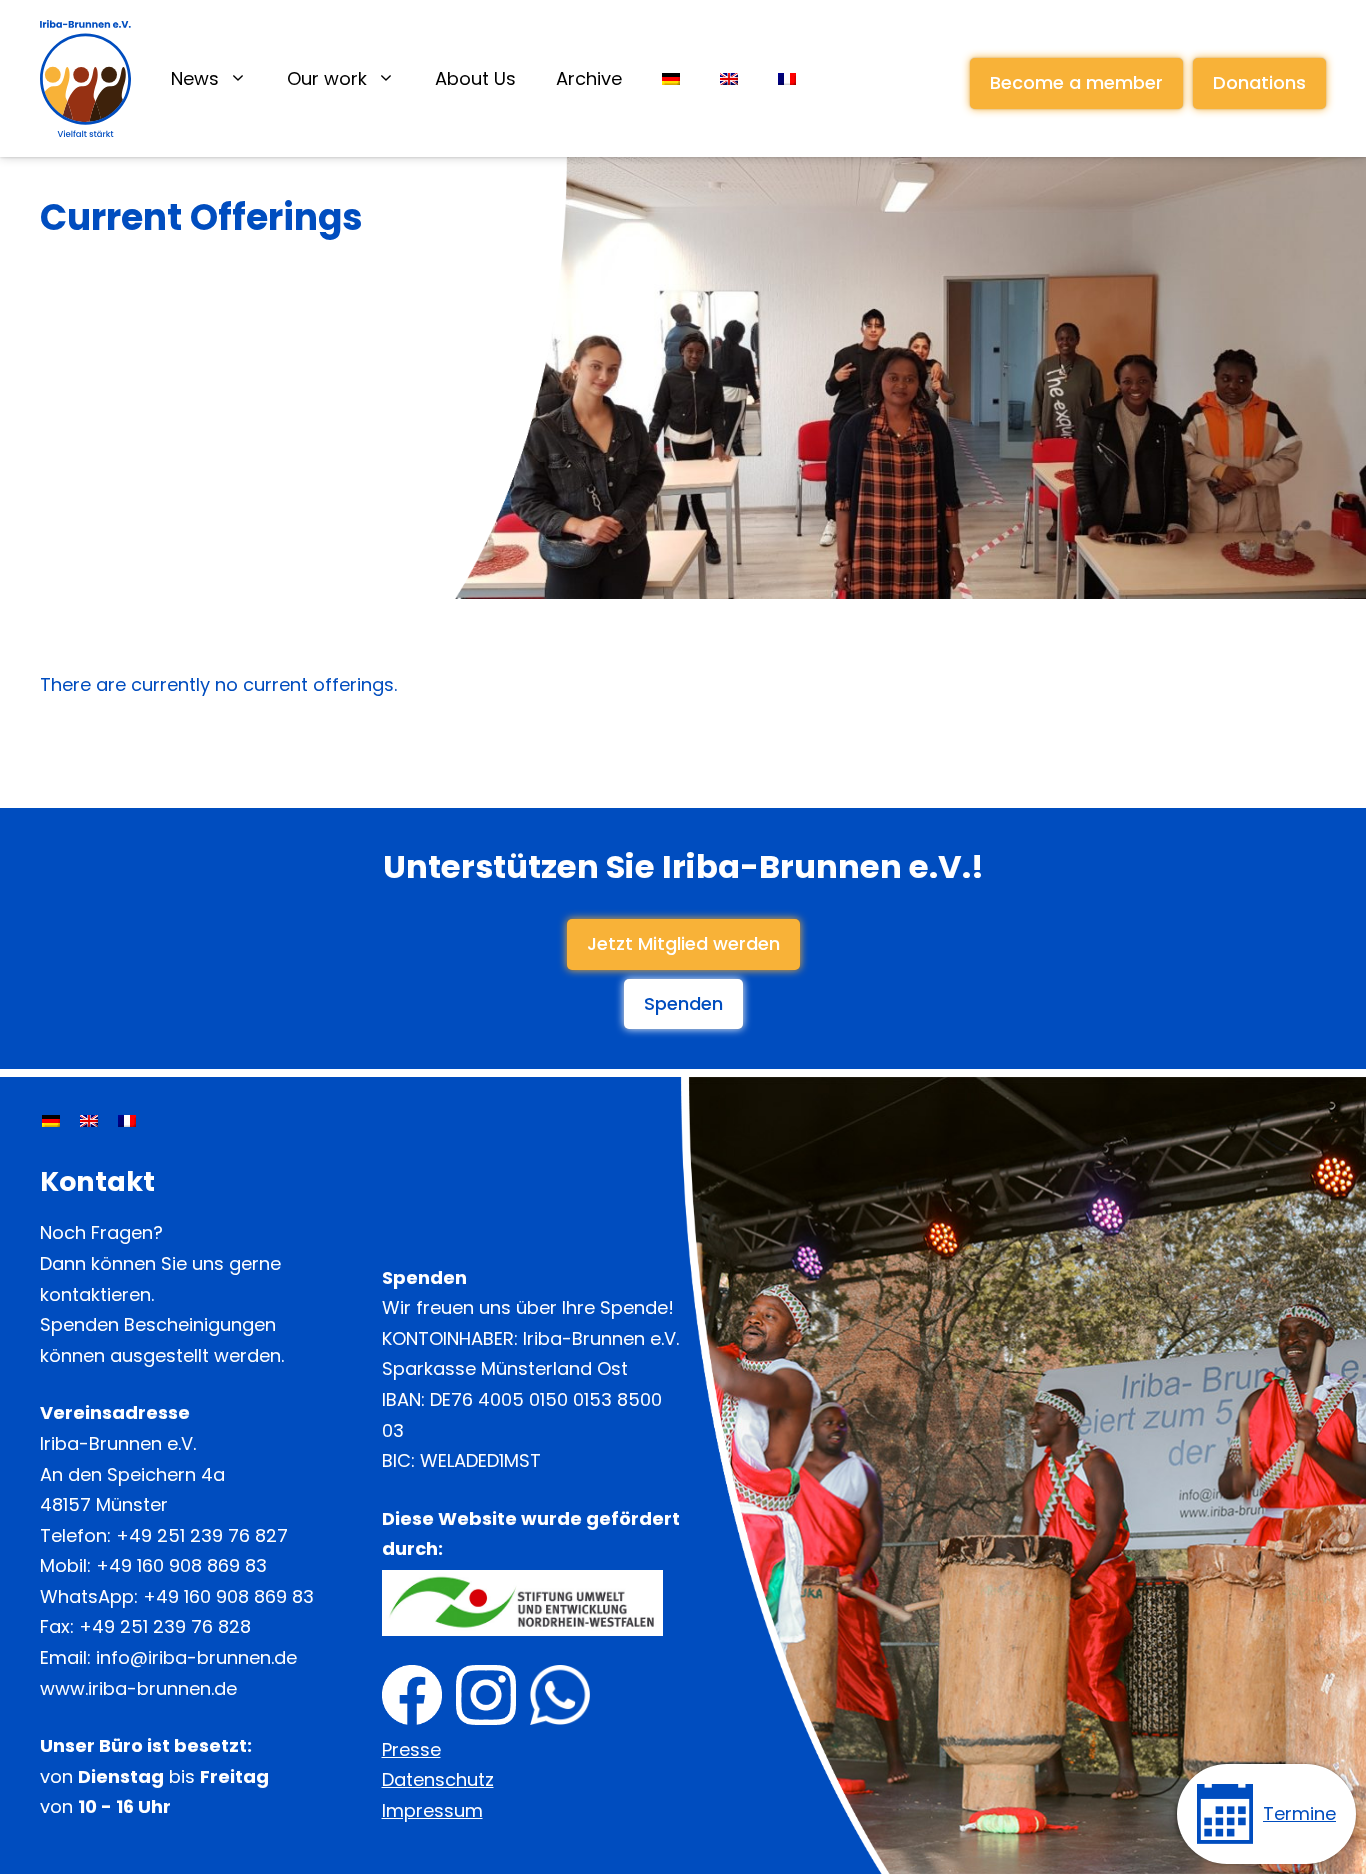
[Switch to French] (787, 79)
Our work (327, 78)
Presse (411, 1749)
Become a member (1076, 82)
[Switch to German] (671, 79)
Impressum (432, 1810)
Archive (589, 78)
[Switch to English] (89, 1120)
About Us (475, 78)
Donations (1259, 82)
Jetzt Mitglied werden (683, 943)
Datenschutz (438, 1779)
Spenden (683, 1003)
